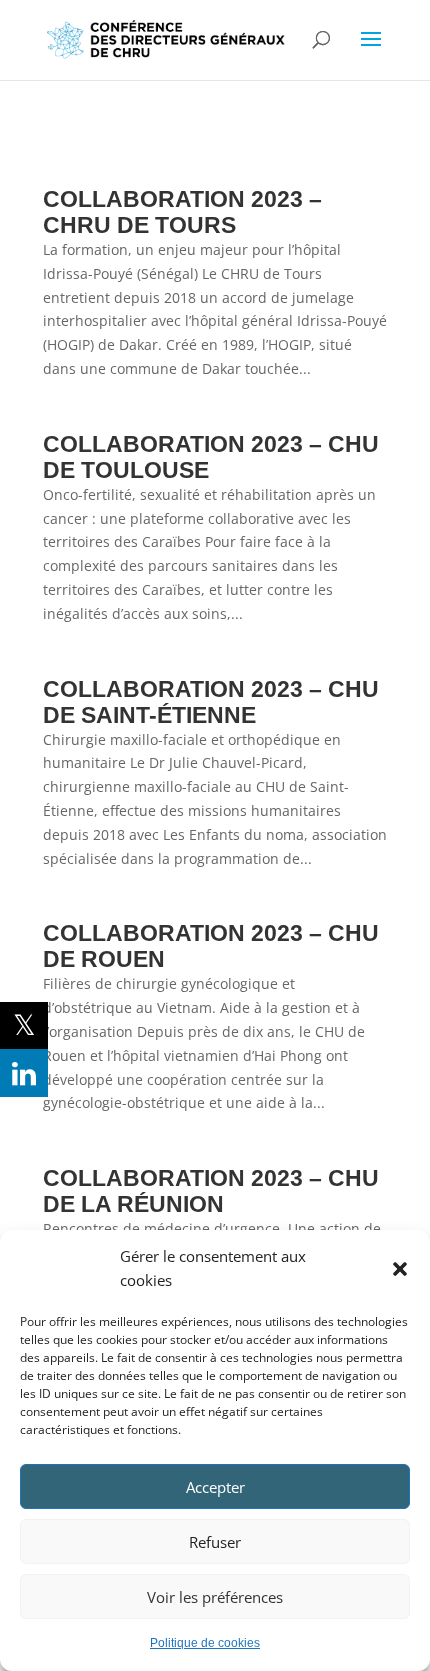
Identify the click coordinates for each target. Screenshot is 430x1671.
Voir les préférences (215, 1597)
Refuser (215, 1542)
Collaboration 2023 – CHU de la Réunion (211, 1191)
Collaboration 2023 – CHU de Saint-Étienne (211, 702)
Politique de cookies (205, 1643)
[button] (400, 1269)
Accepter (215, 1487)
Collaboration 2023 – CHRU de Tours (182, 212)
